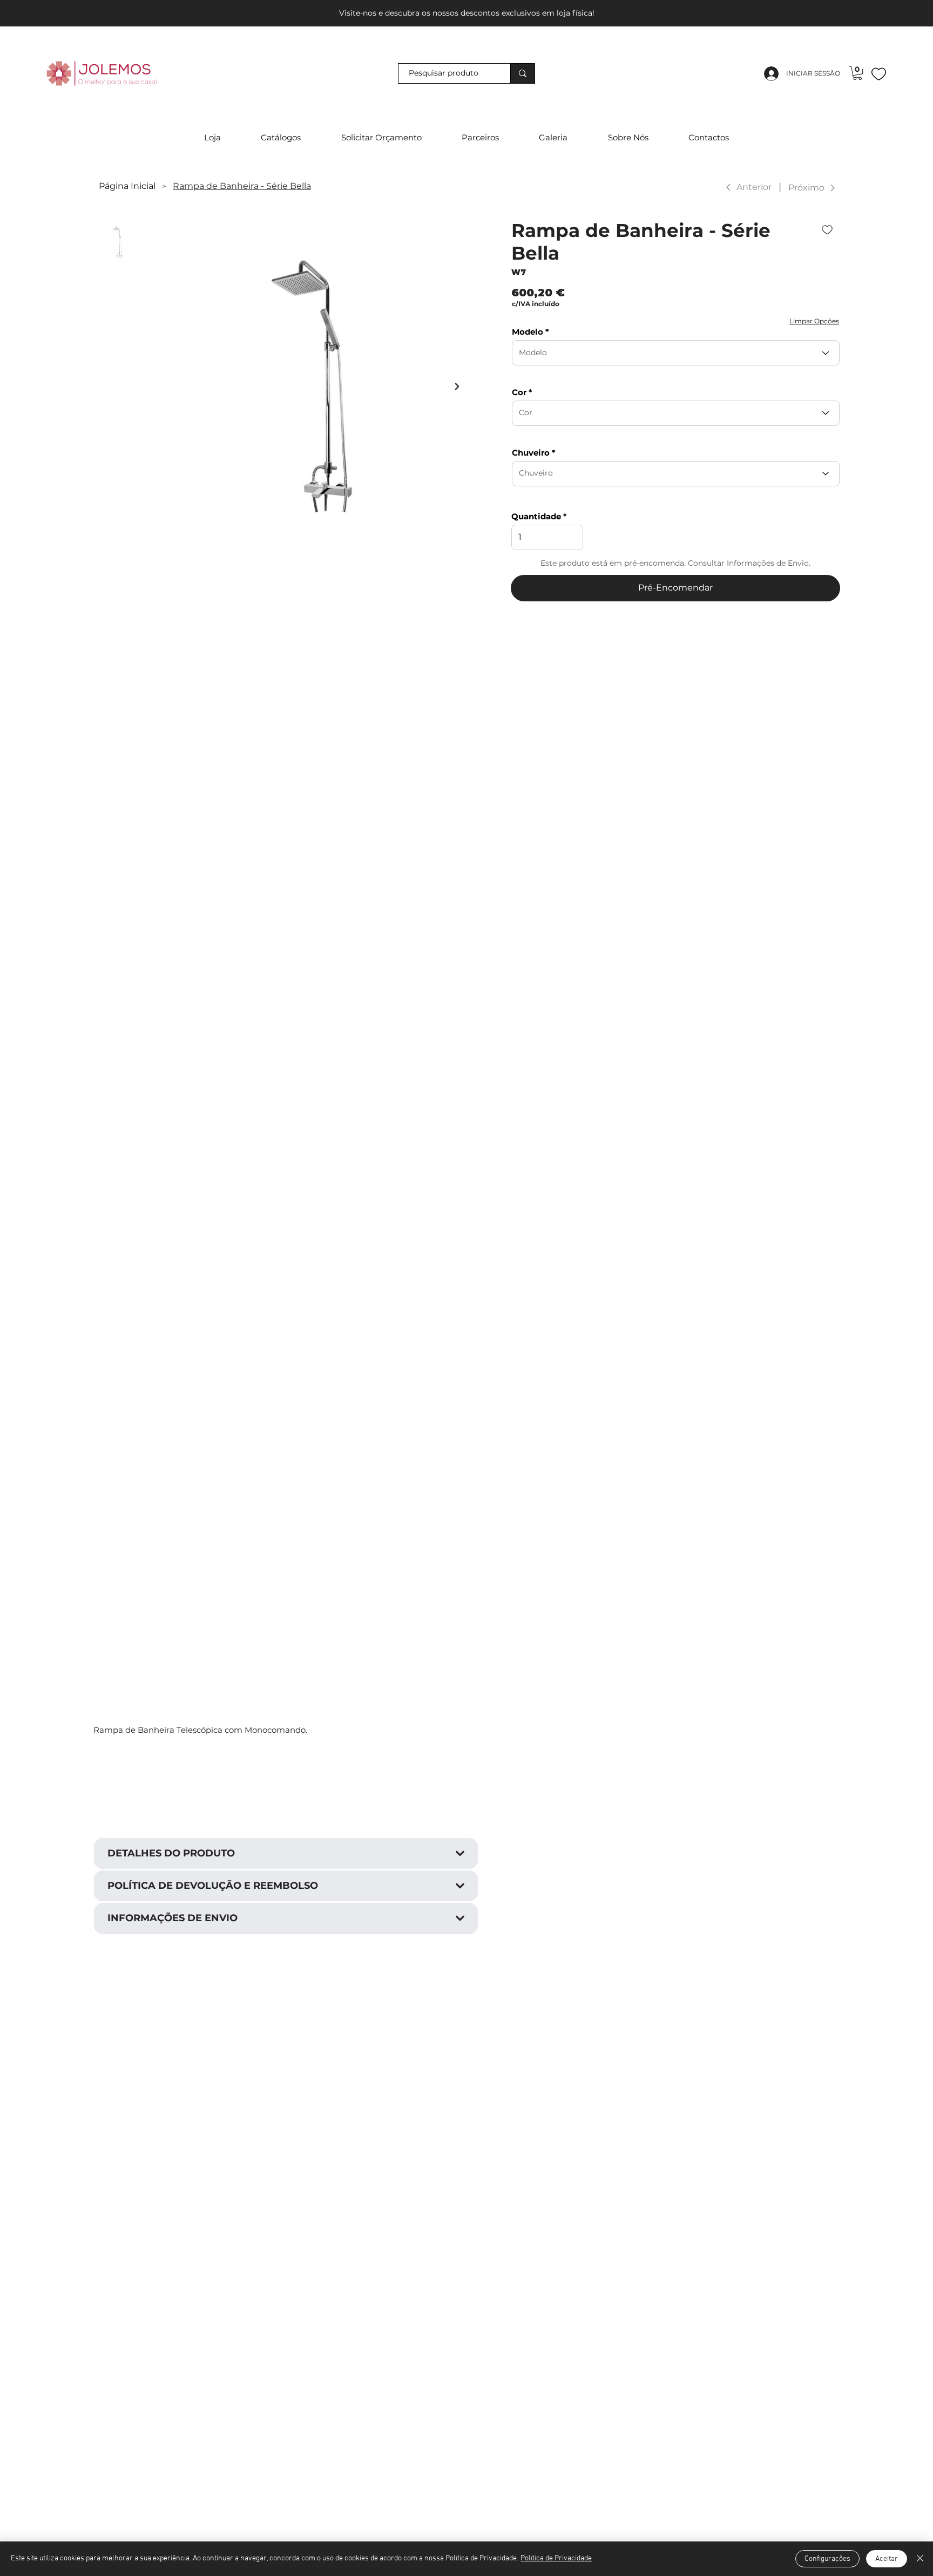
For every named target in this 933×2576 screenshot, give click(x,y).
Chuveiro (531, 453)
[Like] (879, 73)
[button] (857, 73)
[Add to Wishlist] (828, 230)
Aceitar (887, 2559)
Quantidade (536, 516)
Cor (519, 392)
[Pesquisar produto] (522, 74)
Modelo (528, 332)
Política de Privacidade (556, 2558)
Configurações (827, 2559)
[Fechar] (920, 2559)
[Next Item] (457, 387)
